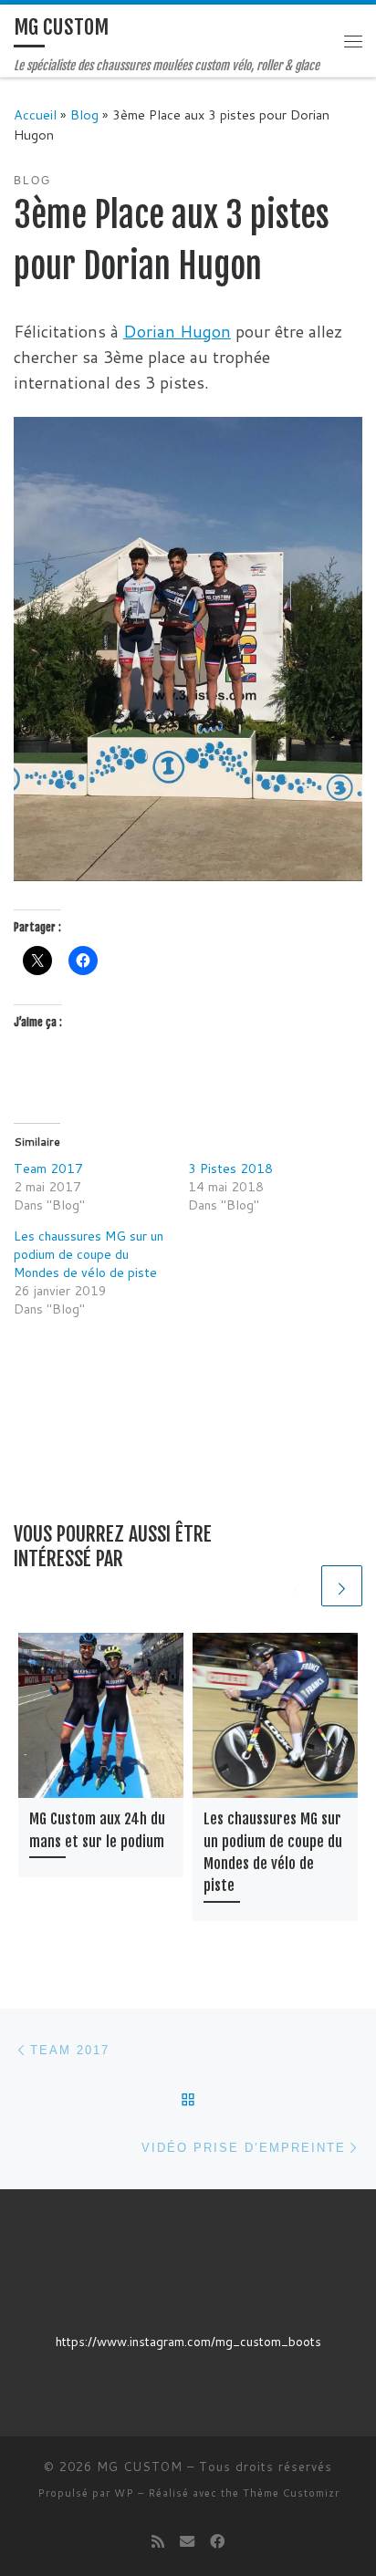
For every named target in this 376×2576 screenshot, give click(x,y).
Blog (84, 114)
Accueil (35, 114)
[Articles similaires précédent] (297, 1586)
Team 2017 (48, 1169)
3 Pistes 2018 (230, 1169)
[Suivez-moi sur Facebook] (217, 2541)
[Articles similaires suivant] (342, 1586)
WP (124, 2493)
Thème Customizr (291, 2493)
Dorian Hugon (177, 331)
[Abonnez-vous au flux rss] (158, 2541)
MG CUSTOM (140, 2467)
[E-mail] (187, 2541)
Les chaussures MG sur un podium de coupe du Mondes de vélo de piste (89, 1254)
